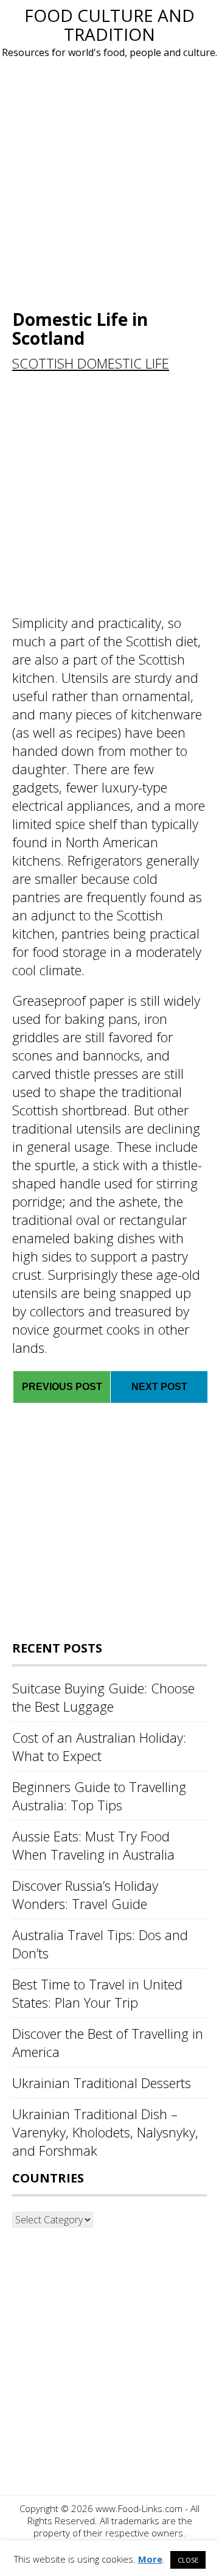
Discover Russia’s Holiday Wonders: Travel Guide (85, 1894)
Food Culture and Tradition (109, 25)
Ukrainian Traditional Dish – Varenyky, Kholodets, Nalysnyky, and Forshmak (105, 2132)
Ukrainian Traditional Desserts (102, 2083)
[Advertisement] (109, 182)
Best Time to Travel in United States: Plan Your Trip (97, 1993)
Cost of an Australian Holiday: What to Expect (99, 1746)
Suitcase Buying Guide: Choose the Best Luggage (103, 1697)
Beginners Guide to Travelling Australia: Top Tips (99, 1796)
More (150, 2559)
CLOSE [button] (188, 2560)
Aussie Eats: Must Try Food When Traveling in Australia (93, 1845)
